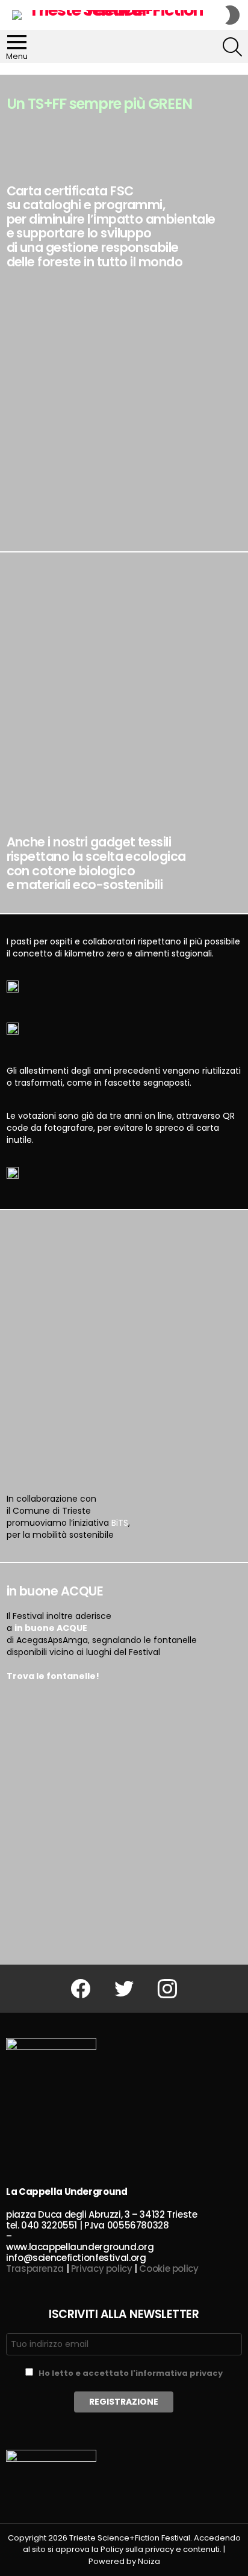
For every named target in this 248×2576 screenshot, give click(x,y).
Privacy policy (102, 2269)
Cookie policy (169, 2269)
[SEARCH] (232, 47)
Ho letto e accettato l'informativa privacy (131, 2373)
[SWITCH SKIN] (232, 15)
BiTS (120, 1523)
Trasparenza (35, 2269)
